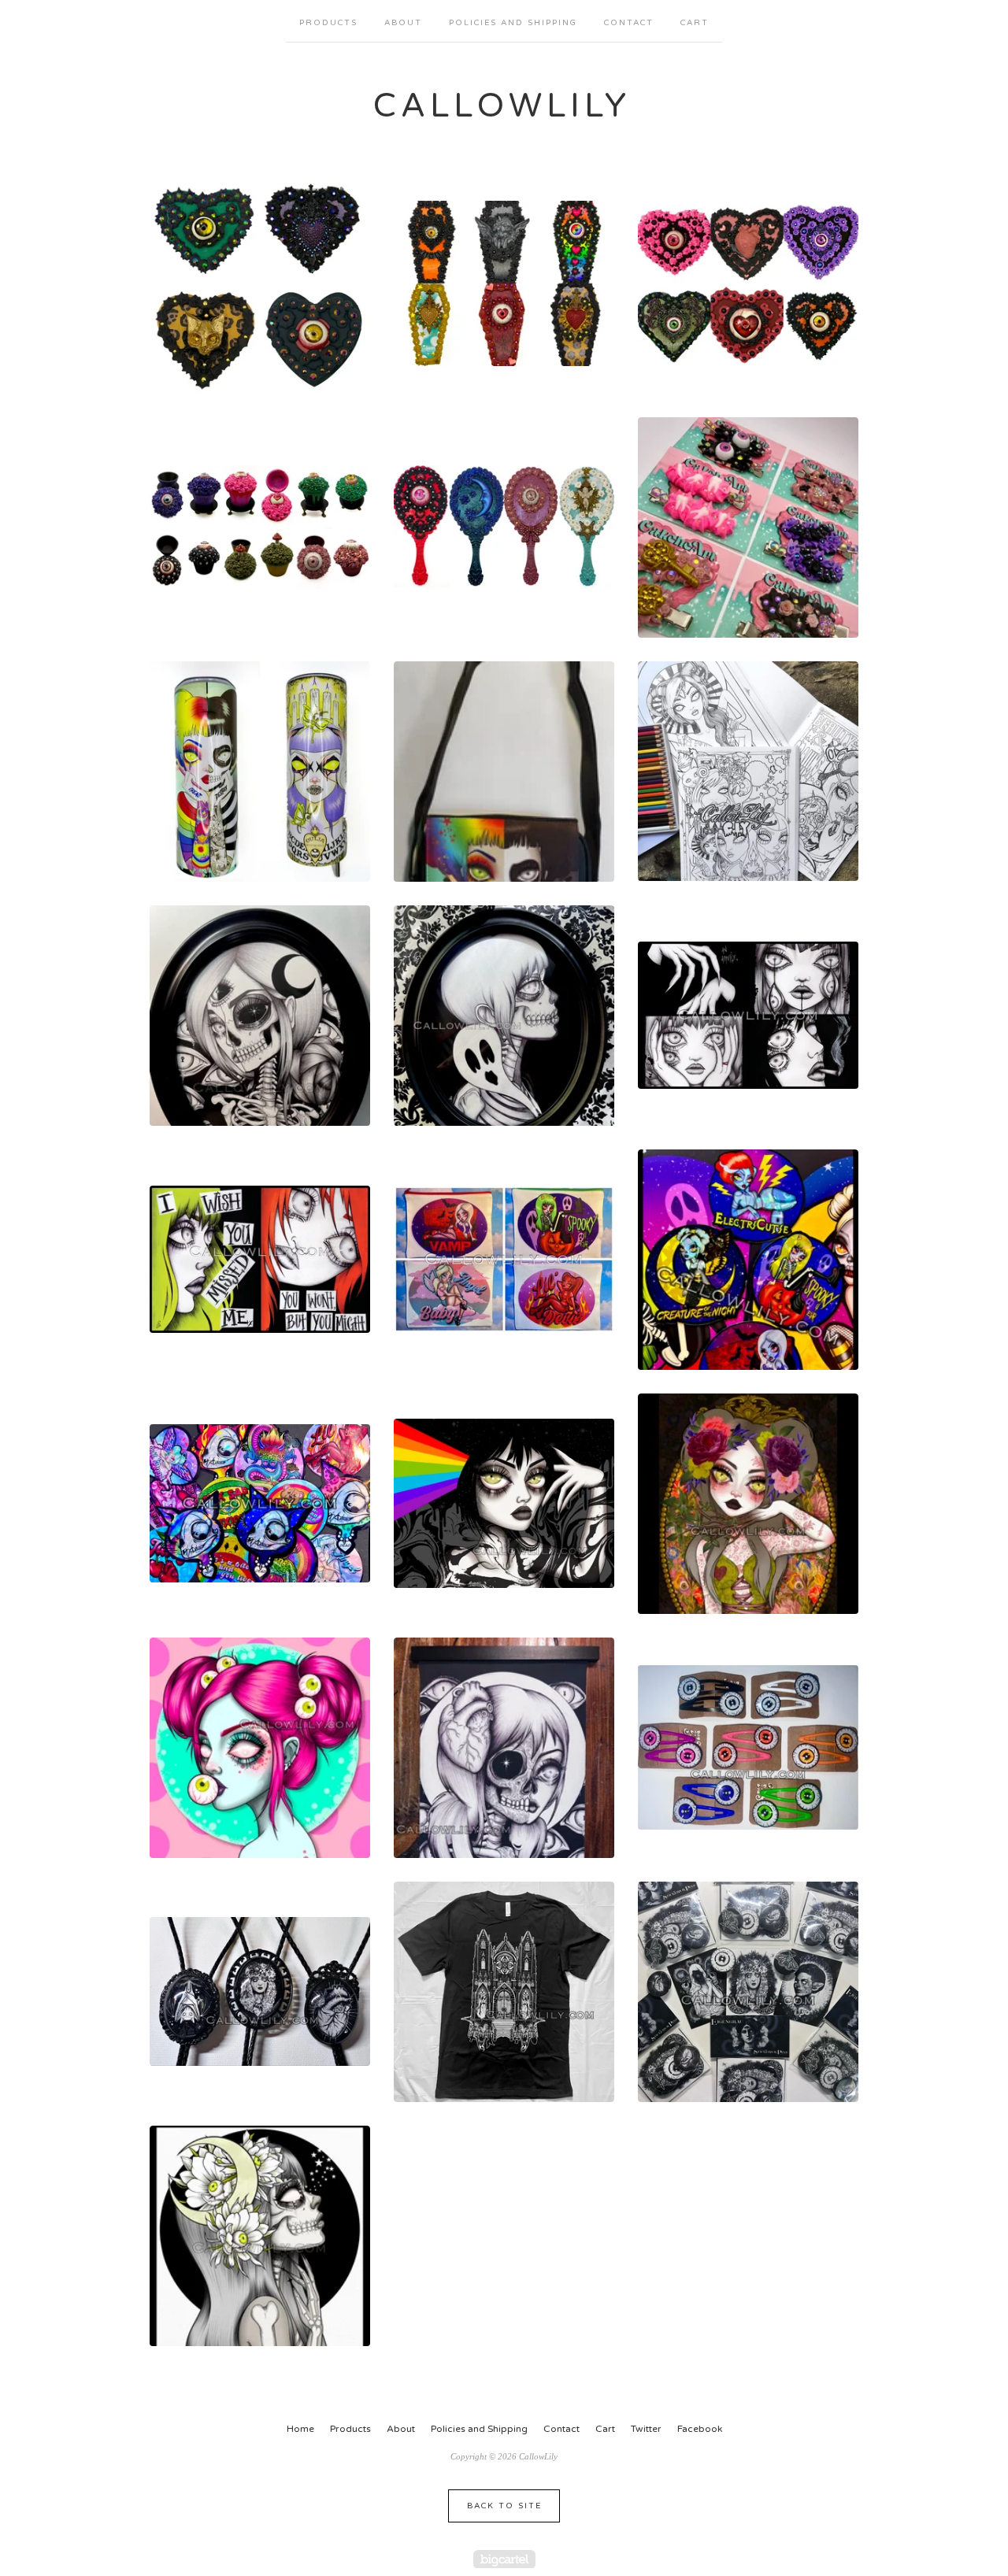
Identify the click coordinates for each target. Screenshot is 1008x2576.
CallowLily (502, 106)
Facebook (700, 2429)
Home (300, 2429)
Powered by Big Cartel (504, 2559)
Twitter (646, 2429)
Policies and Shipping (513, 23)
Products (328, 23)
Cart (695, 23)
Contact (629, 23)
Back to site (504, 2506)
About (403, 23)
